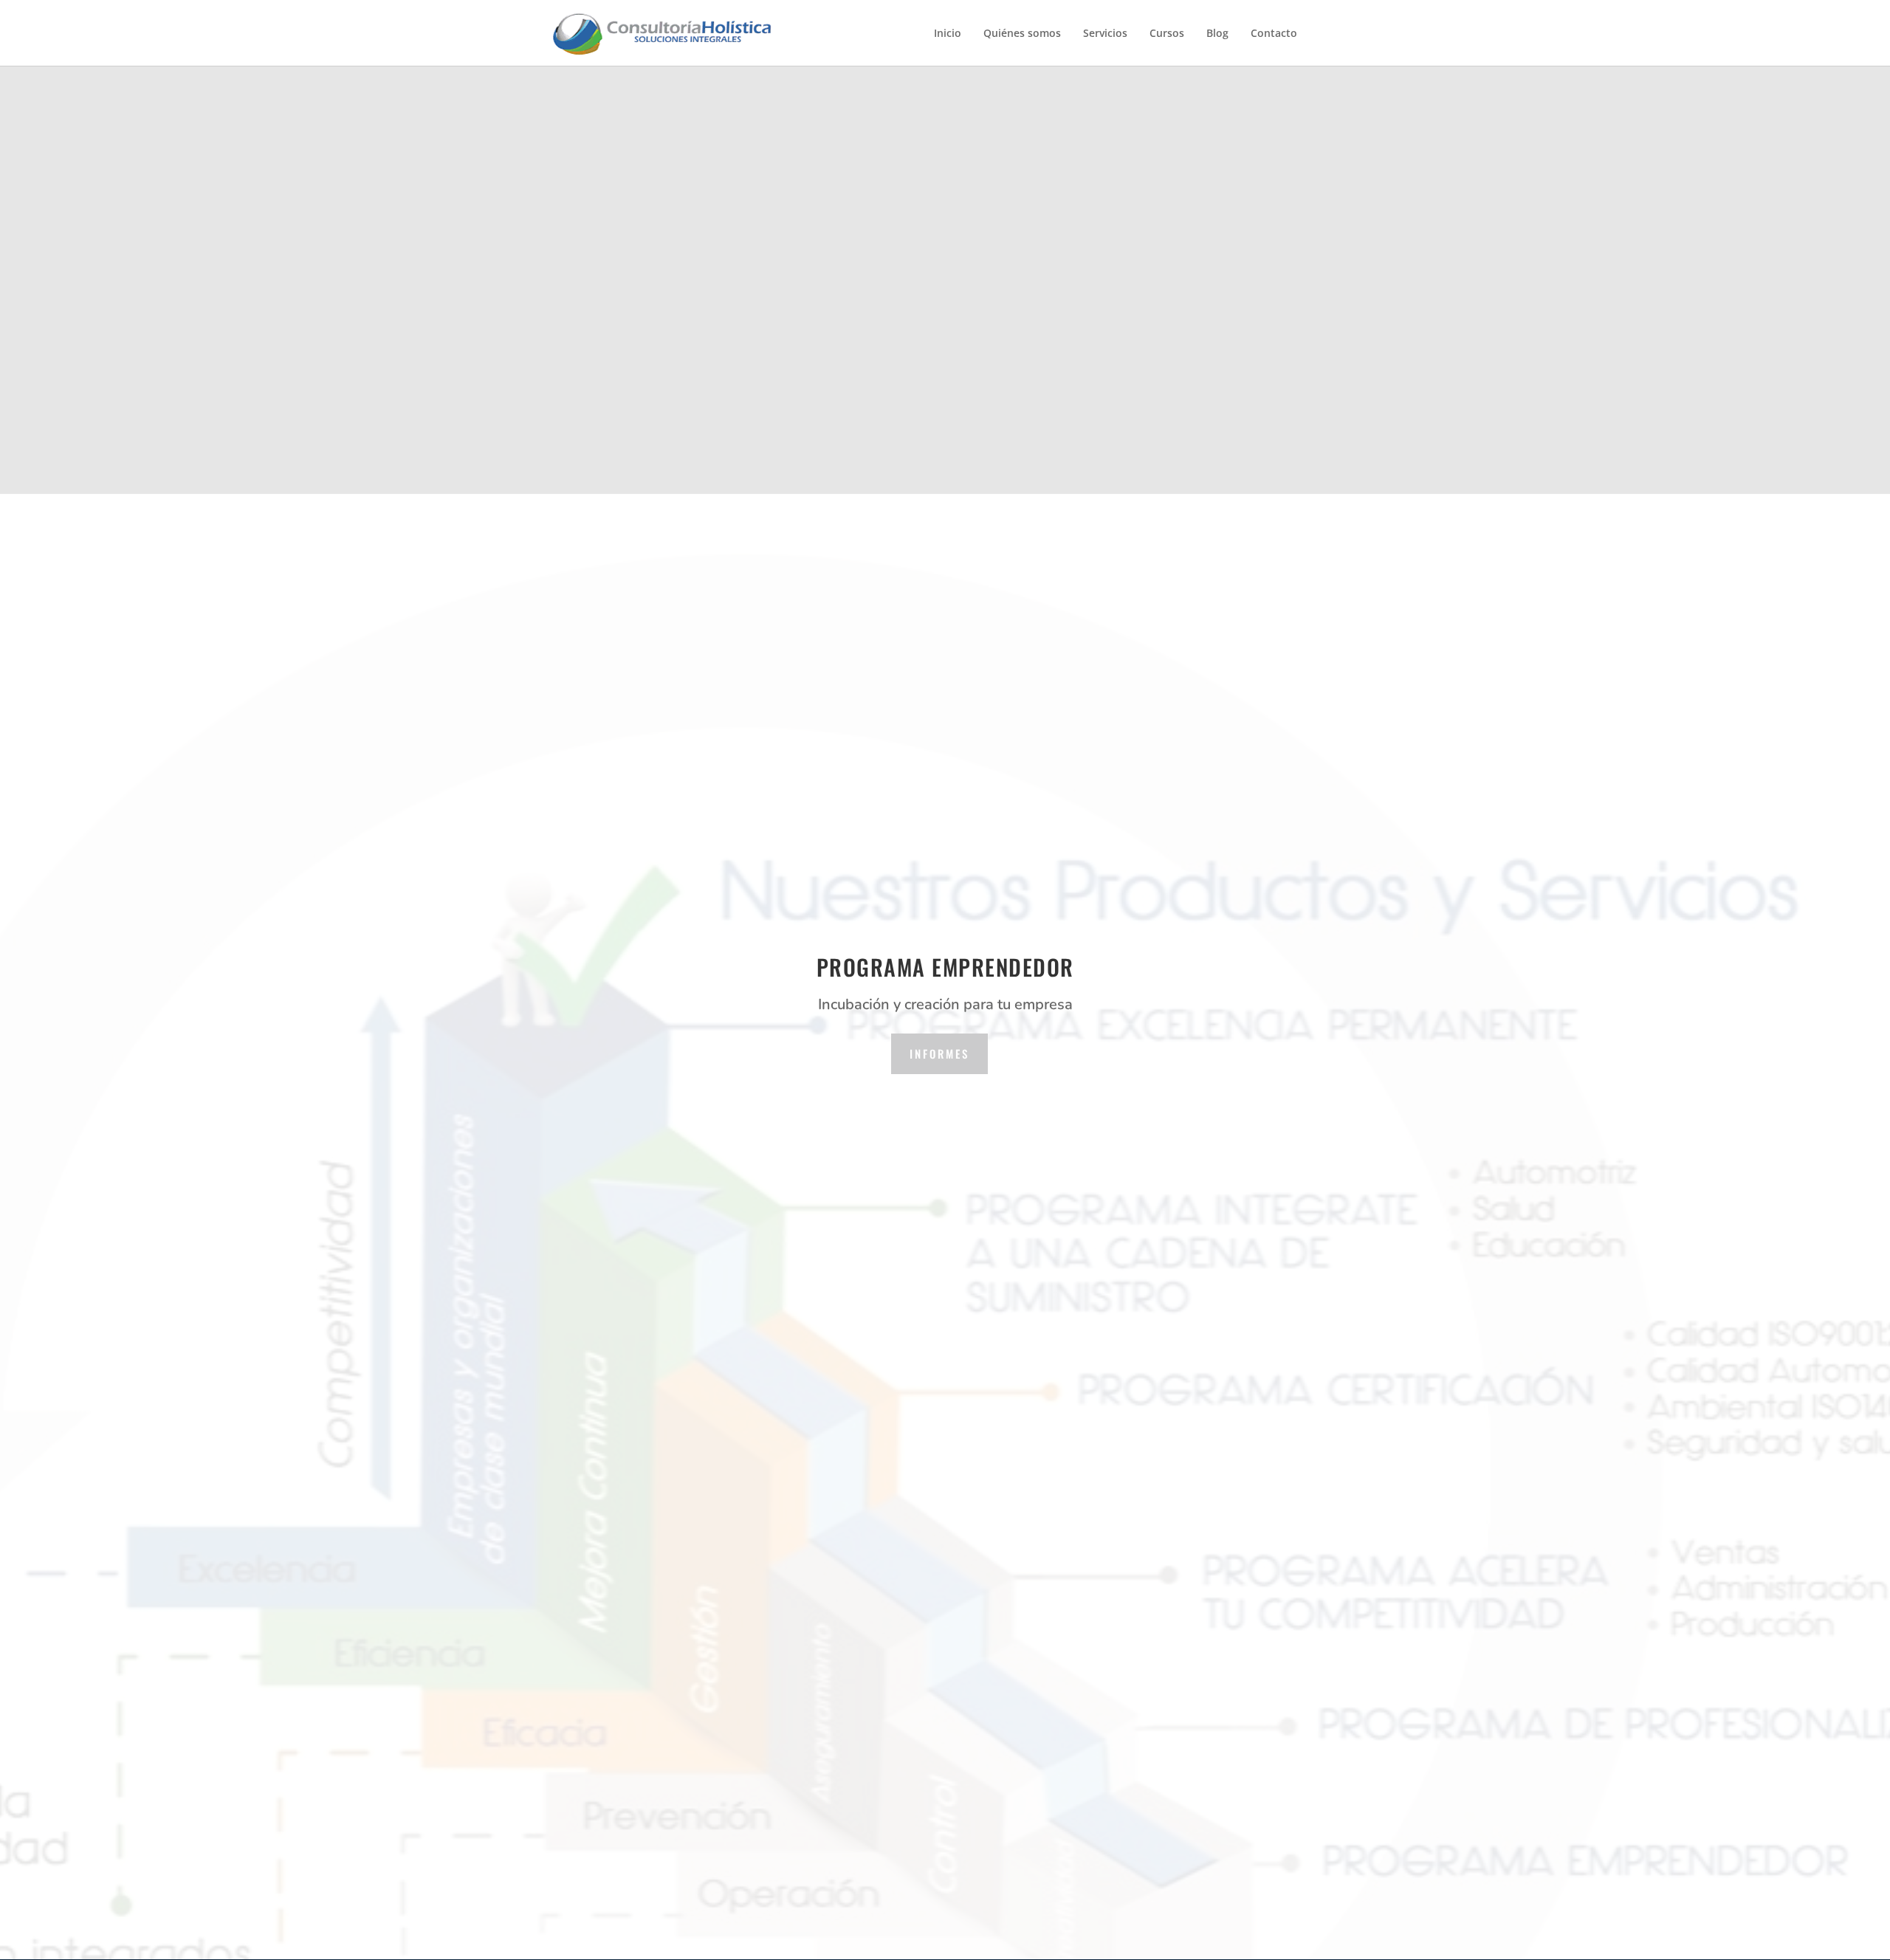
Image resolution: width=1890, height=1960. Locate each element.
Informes (939, 1053)
